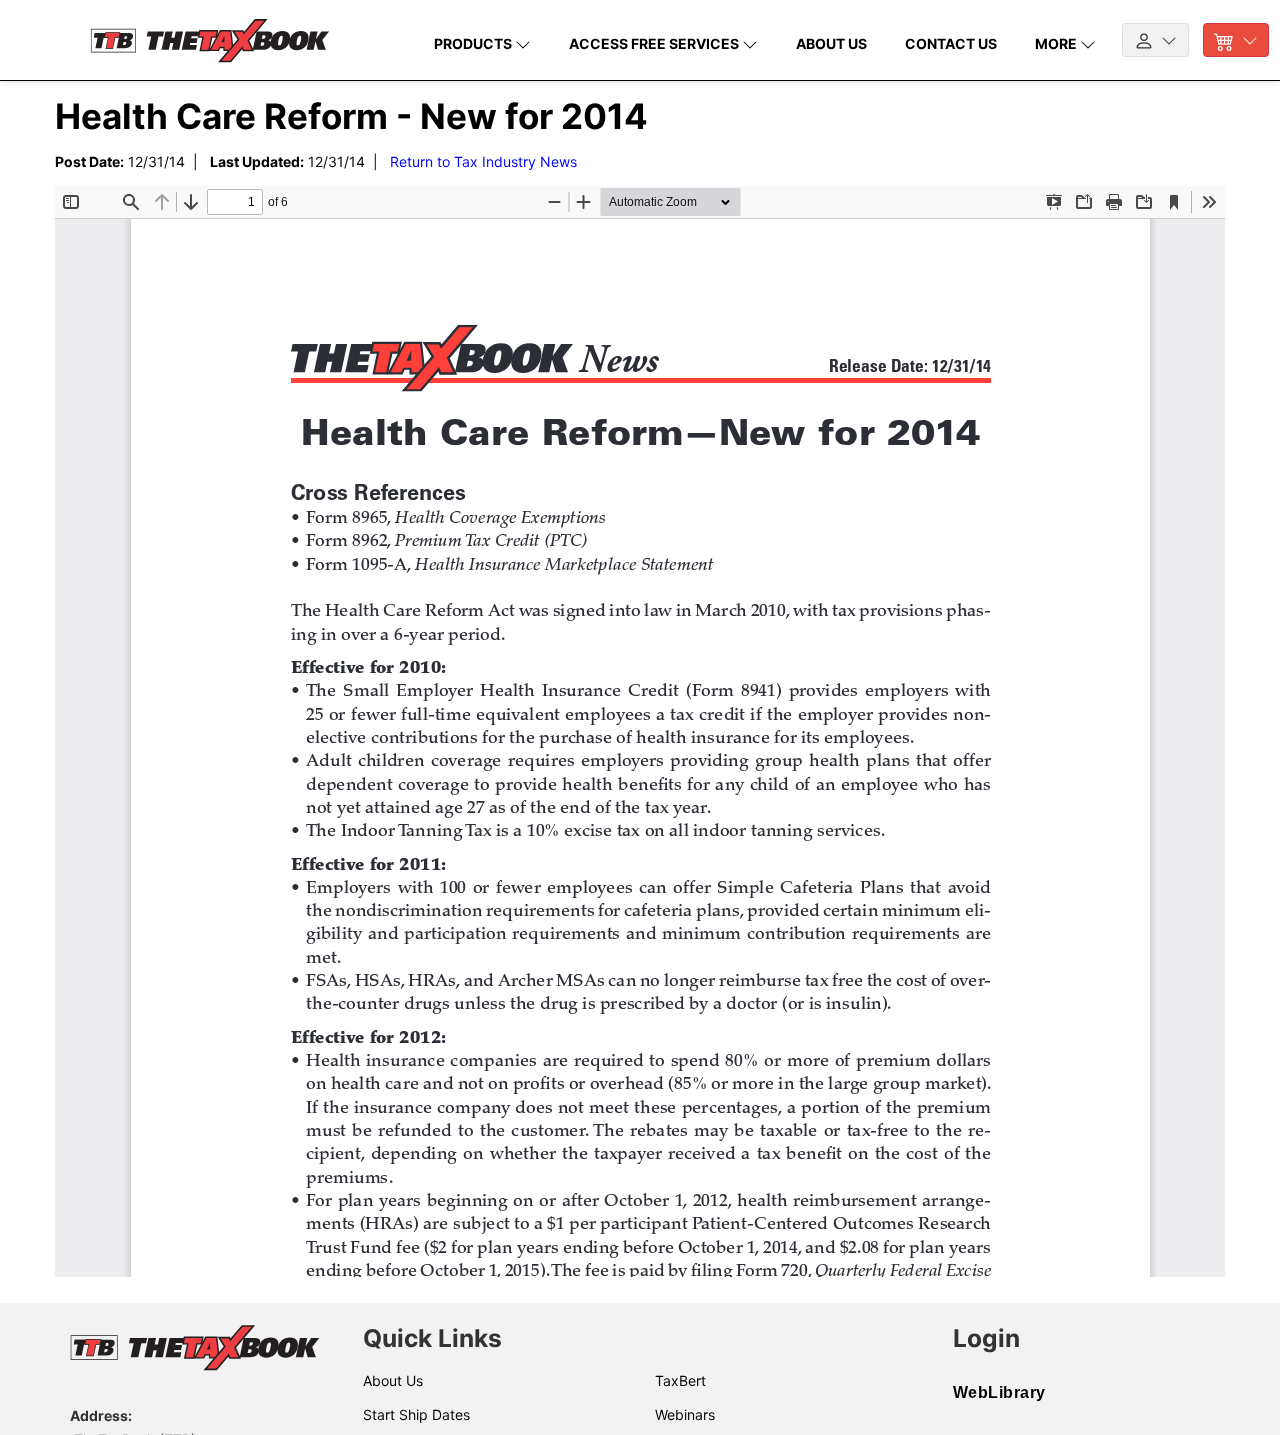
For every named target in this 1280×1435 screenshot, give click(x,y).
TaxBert (680, 1380)
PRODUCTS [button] (474, 43)
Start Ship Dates (416, 1414)
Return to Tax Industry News (483, 161)
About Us (393, 1380)
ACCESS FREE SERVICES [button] (655, 43)
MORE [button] (1057, 43)
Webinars (685, 1414)
